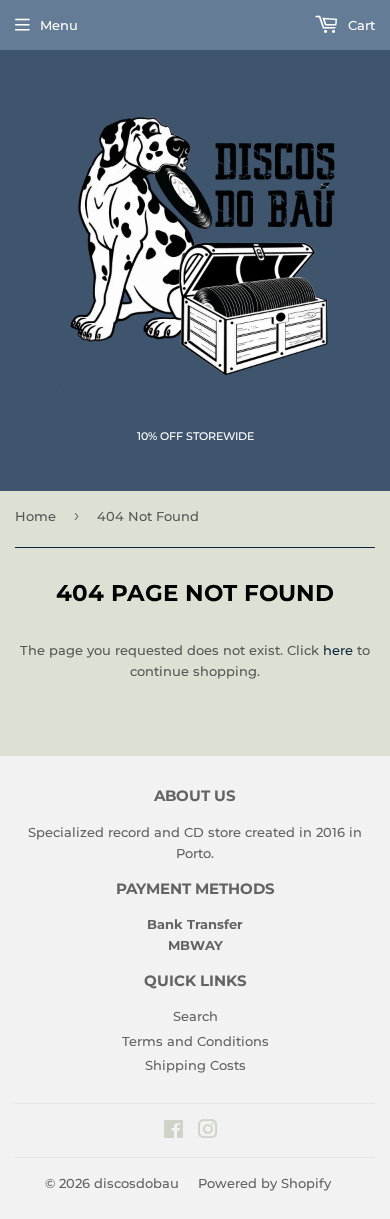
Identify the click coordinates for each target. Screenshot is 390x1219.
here (338, 650)
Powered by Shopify (264, 1183)
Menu (59, 25)
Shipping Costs (195, 1065)
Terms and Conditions (195, 1041)
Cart (359, 25)
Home (35, 516)
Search (195, 1016)
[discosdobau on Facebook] (173, 1132)
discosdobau (136, 1183)
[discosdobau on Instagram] (208, 1132)
